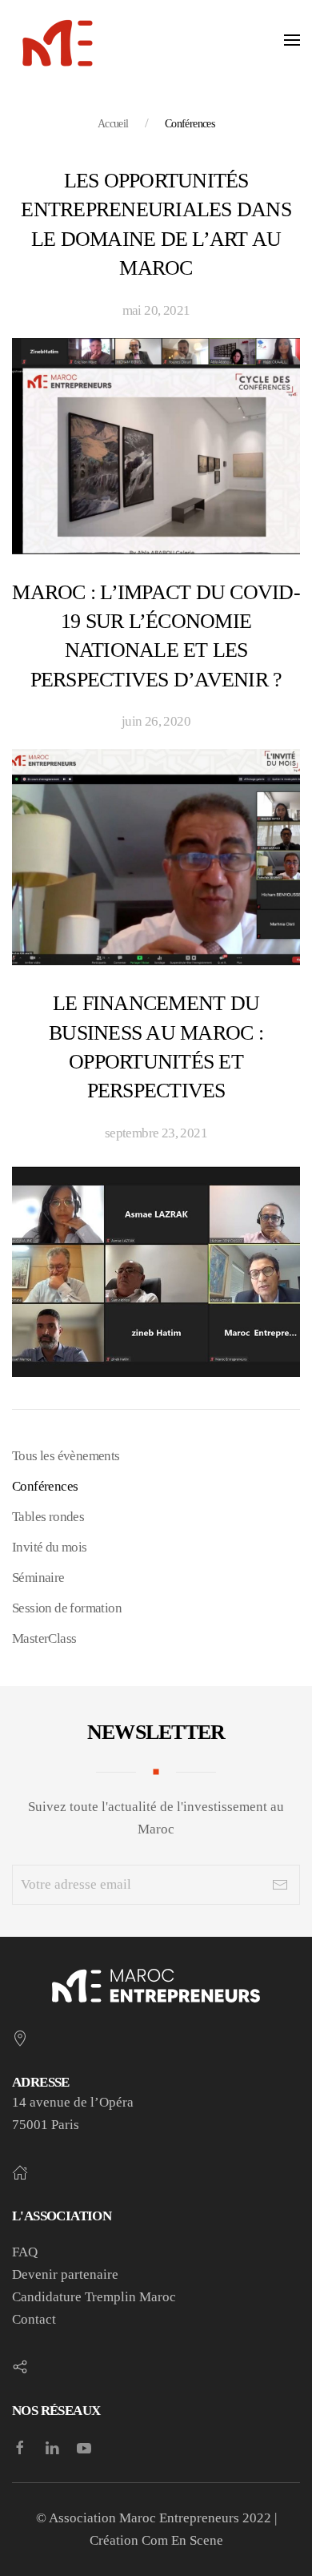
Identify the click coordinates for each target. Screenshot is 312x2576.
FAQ (25, 2252)
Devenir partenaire (65, 2274)
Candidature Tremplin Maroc (94, 2297)
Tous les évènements (66, 1456)
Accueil (113, 124)
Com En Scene (182, 2540)
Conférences (45, 1486)
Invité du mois (50, 1547)
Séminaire (38, 1578)
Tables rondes (48, 1517)
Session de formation (67, 1608)
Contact (34, 2319)
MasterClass (44, 1638)
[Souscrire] (280, 1885)
